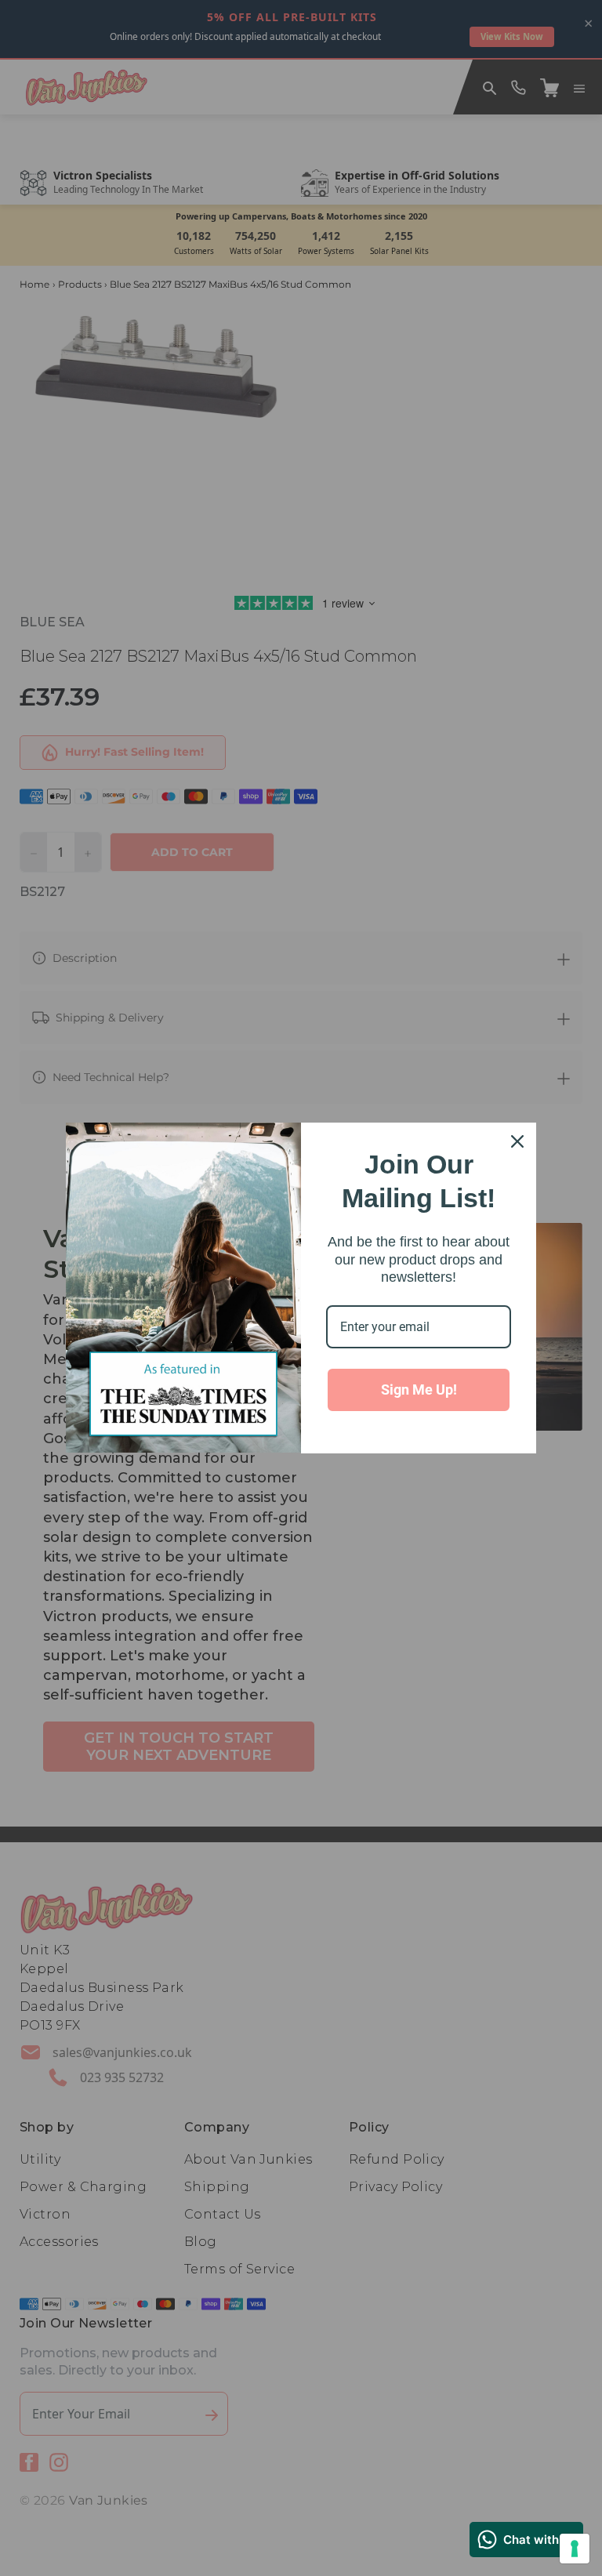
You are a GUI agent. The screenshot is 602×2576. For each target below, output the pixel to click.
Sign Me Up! (419, 1390)
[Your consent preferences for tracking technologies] (575, 2549)
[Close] (517, 1141)
